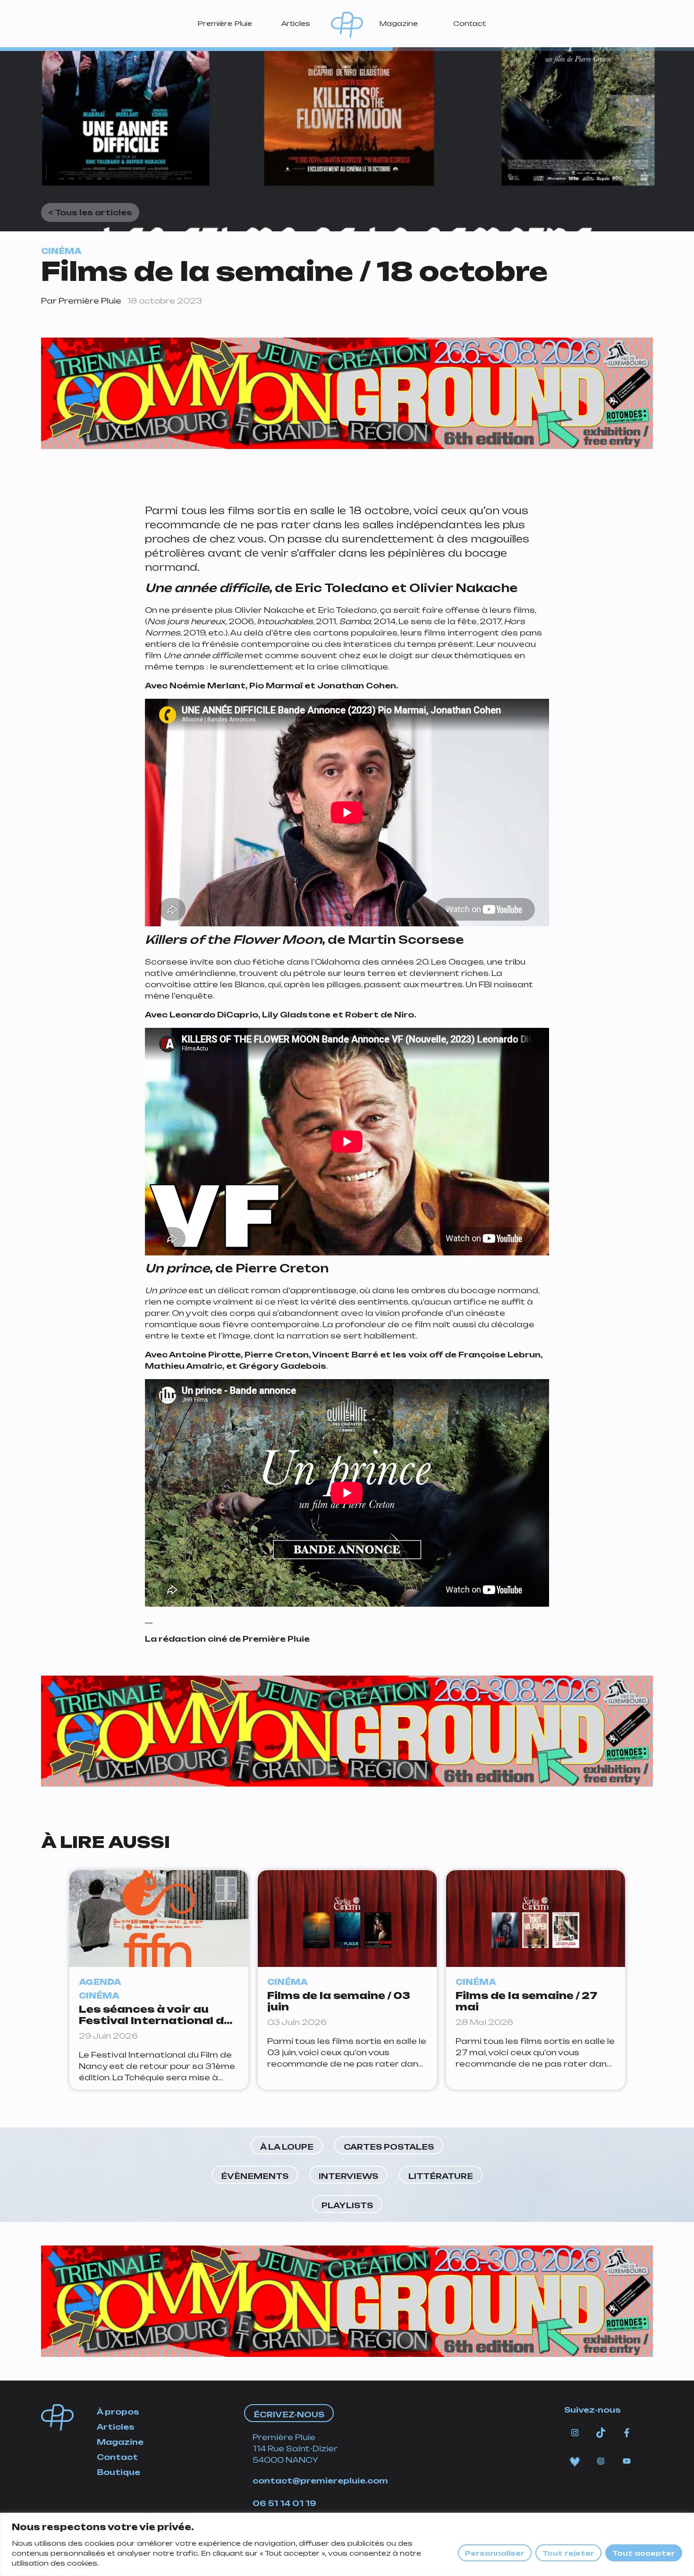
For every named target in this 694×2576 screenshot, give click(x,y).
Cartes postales (389, 2147)
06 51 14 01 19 (284, 2503)
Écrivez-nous (289, 2415)
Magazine (398, 23)
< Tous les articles (90, 212)
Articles (296, 23)
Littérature (441, 2176)
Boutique (118, 2472)
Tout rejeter (568, 2553)
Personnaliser (495, 2553)
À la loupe (287, 2147)
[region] (347, 2544)
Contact (470, 23)
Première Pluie (225, 23)
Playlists (347, 2205)
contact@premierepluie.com (320, 2481)
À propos (118, 2412)
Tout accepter (644, 2553)
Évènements (255, 2176)
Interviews (348, 2176)
